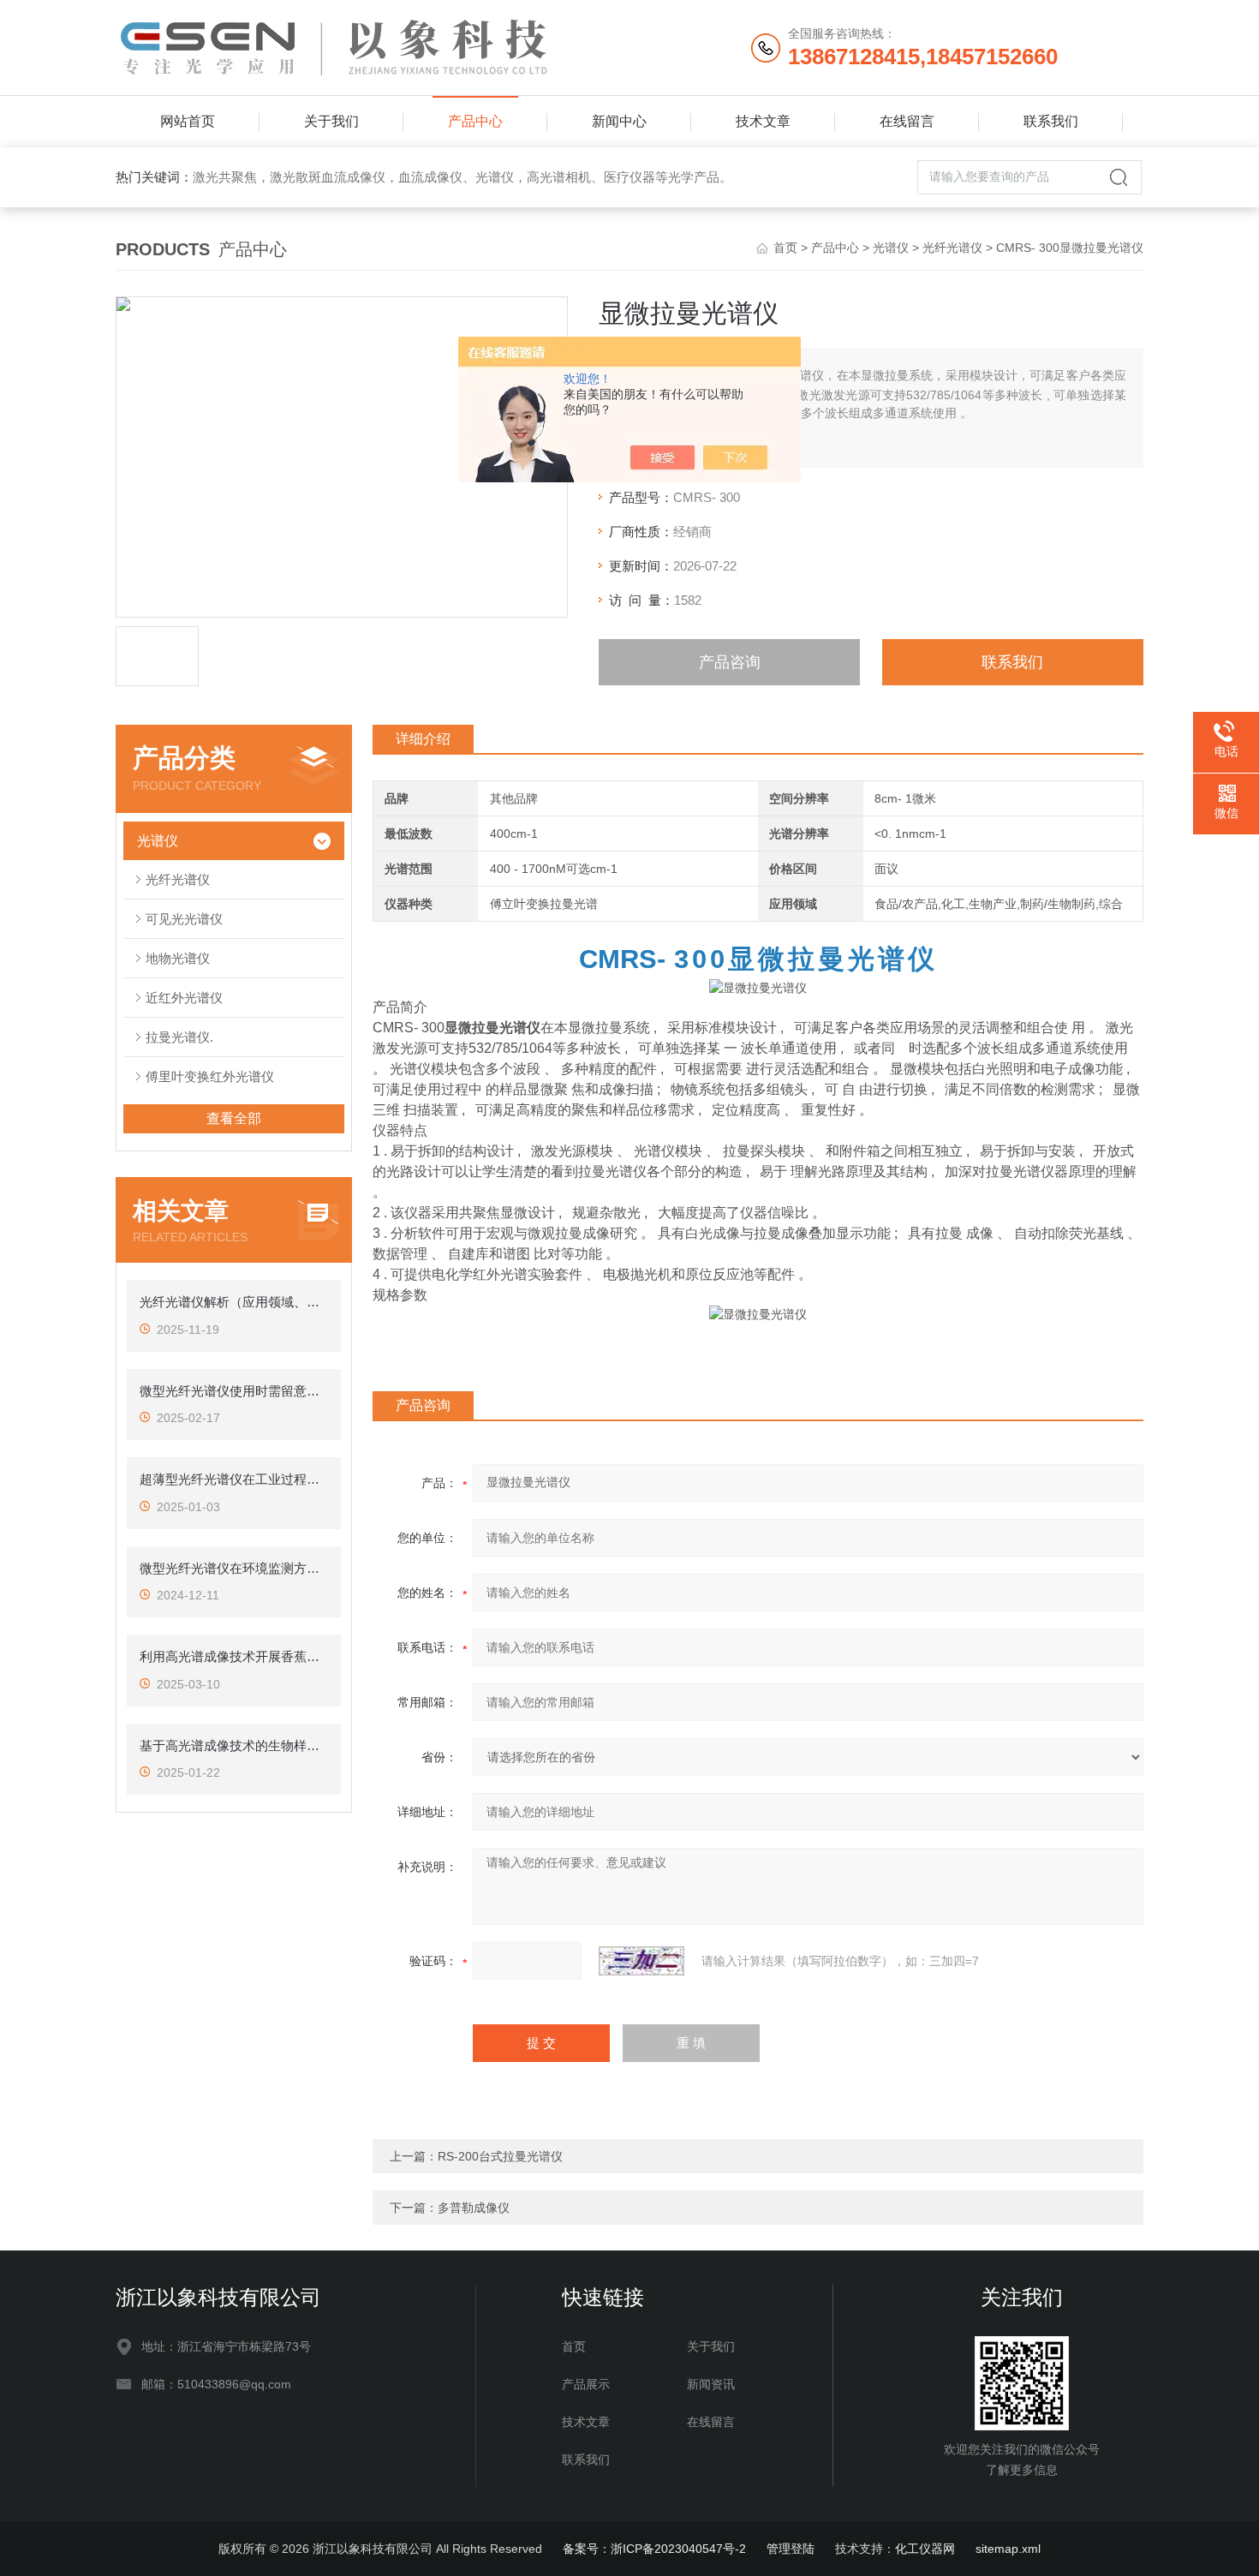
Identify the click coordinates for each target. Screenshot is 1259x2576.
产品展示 (586, 2384)
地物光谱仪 (178, 958)
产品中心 (475, 121)
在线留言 (907, 121)
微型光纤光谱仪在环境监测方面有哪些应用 (234, 1568)
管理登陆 (791, 2549)
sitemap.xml (1008, 2549)
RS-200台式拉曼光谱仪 (500, 2156)
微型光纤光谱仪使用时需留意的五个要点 (234, 1391)
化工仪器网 (925, 2549)
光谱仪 (891, 248)
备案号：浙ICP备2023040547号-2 (654, 2549)
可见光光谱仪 (184, 919)
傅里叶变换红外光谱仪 (210, 1076)
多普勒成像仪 (474, 2208)
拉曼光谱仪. (179, 1037)
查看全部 (234, 1118)
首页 (785, 248)
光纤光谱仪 (952, 248)
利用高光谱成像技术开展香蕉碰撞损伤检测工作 (234, 1656)
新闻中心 (619, 121)
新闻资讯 (711, 2384)
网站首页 (188, 121)
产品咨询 (730, 662)
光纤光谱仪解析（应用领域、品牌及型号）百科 (234, 1302)
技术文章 (763, 121)
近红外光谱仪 (184, 998)
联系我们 (1051, 121)
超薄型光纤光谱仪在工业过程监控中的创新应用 (234, 1479)
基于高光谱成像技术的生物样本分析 (234, 1745)
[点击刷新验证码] (641, 1961)
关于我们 (331, 121)
